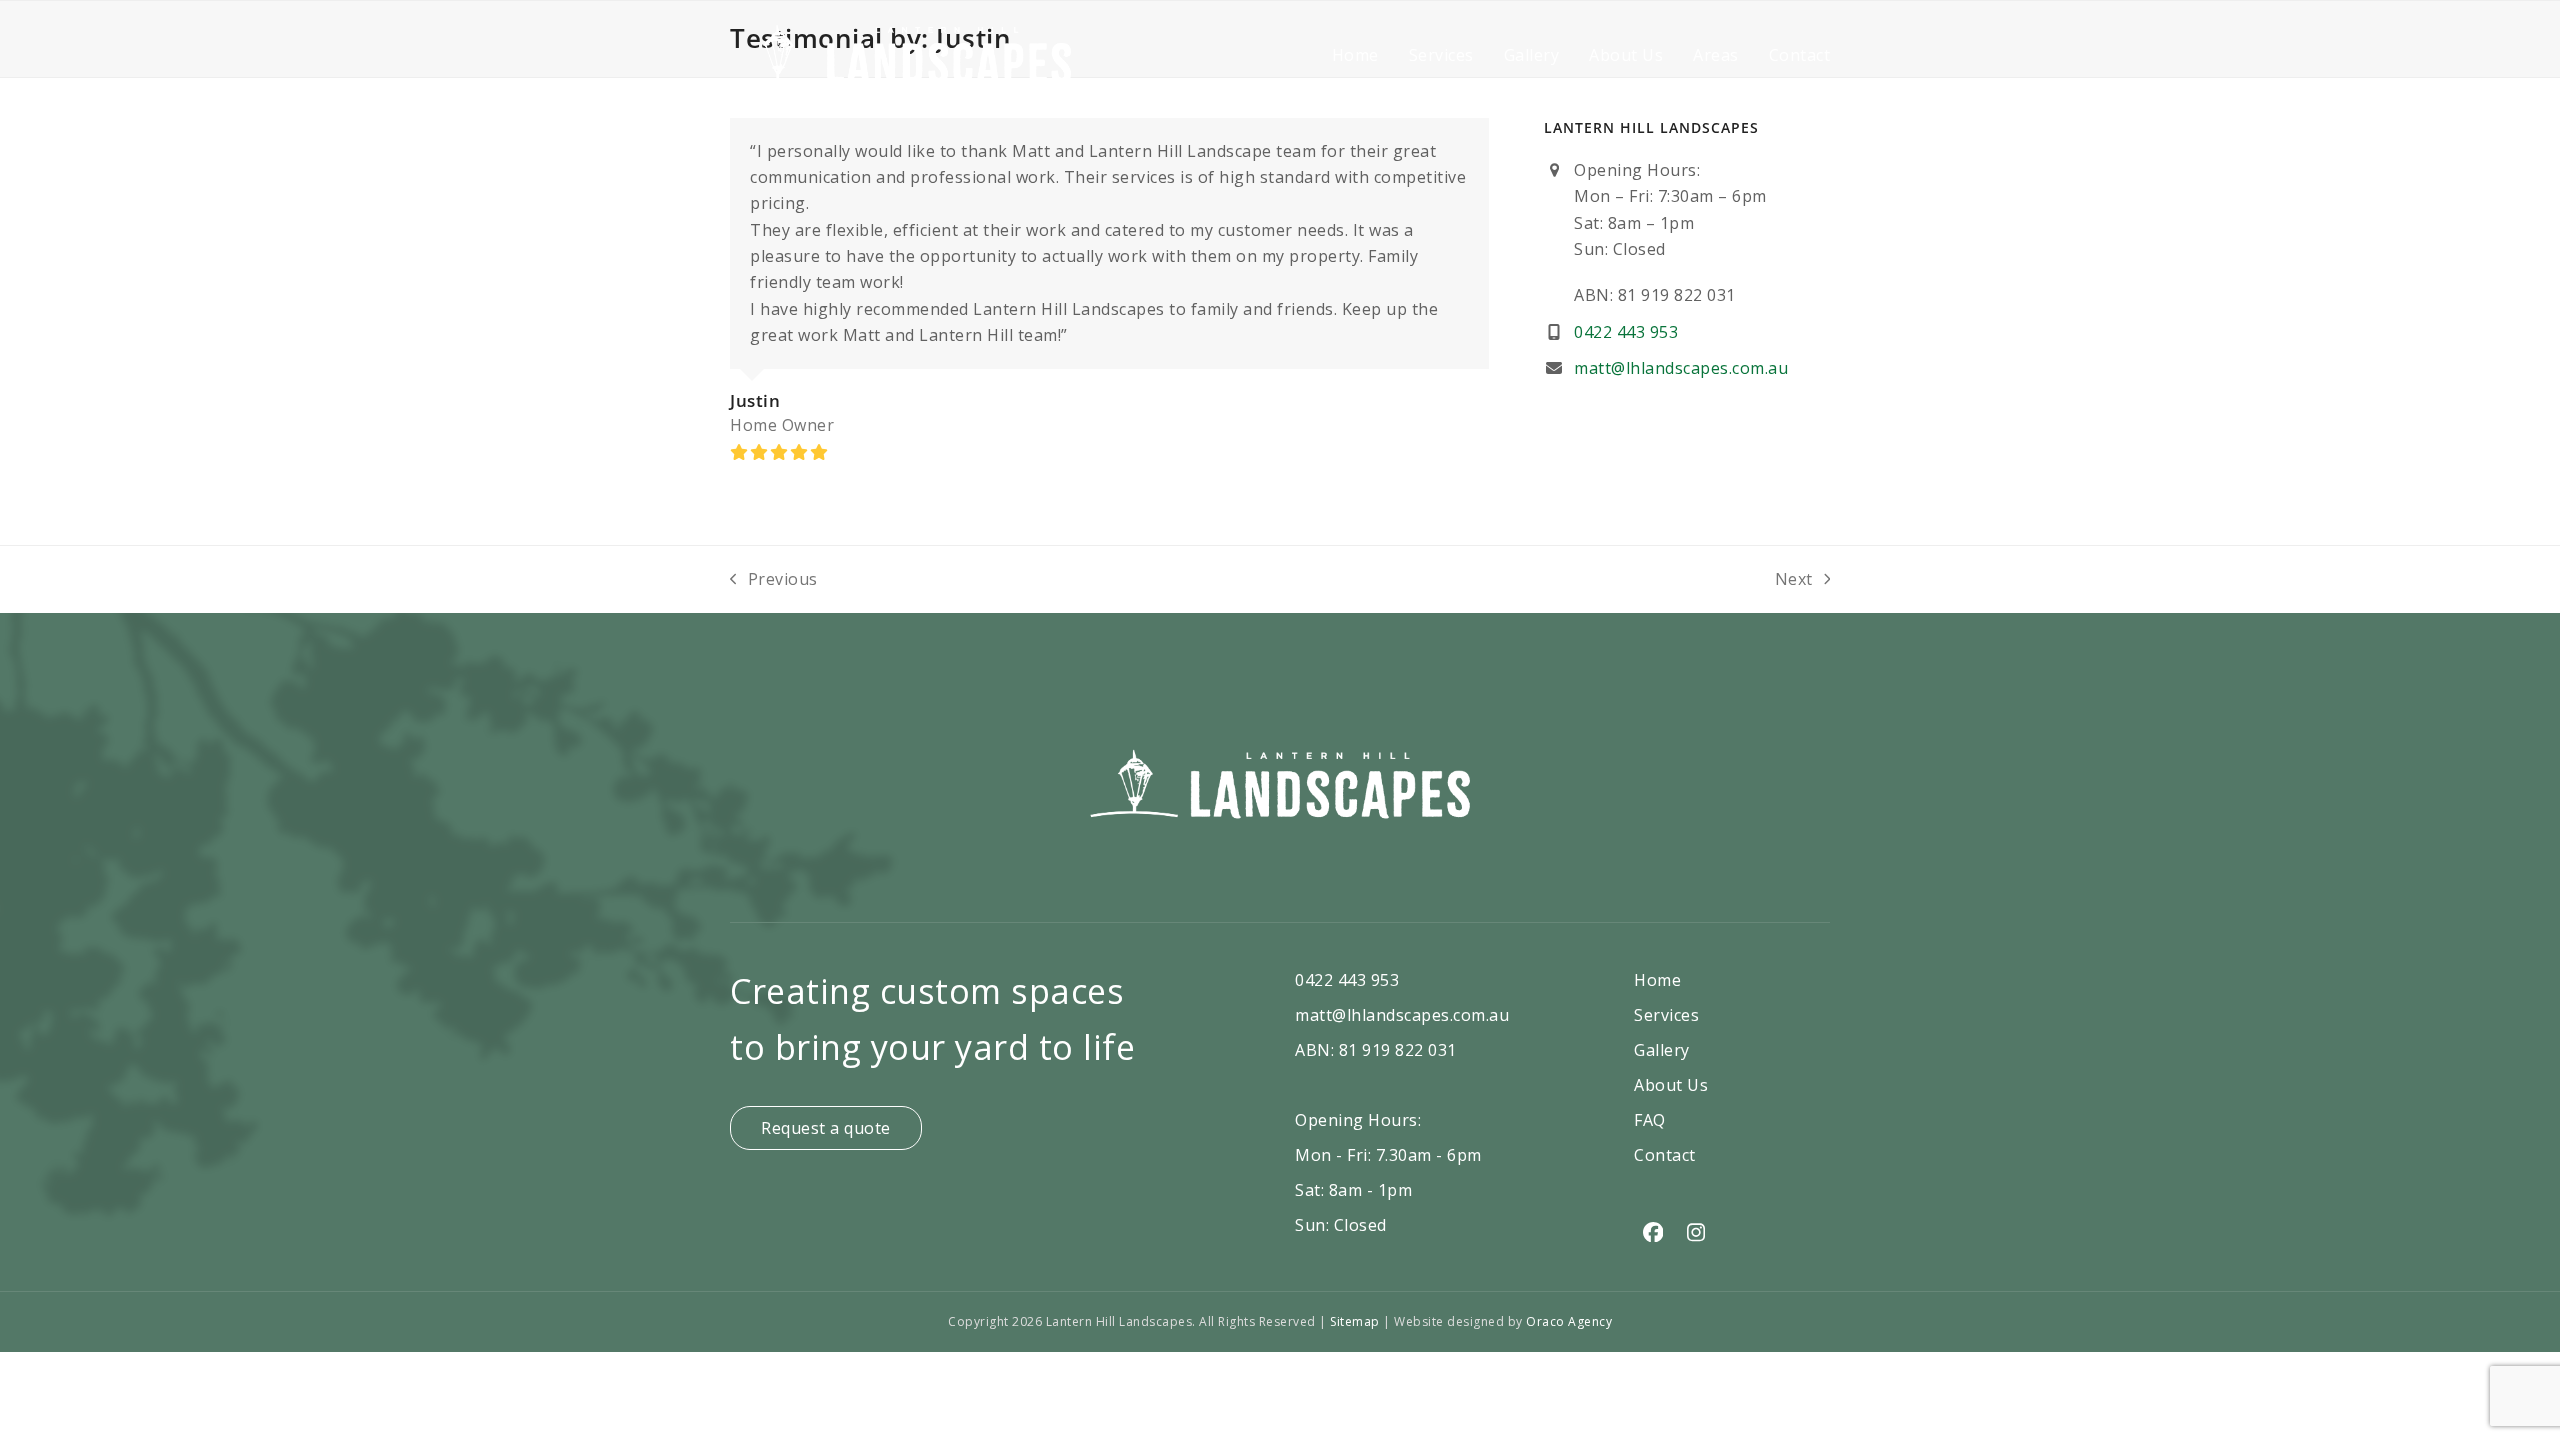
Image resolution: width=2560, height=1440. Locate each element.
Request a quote (826, 1128)
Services (1666, 1015)
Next (1794, 580)
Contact (1665, 1155)
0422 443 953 (1626, 332)
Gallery (1662, 1050)
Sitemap (1356, 1321)
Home (1657, 980)
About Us (1671, 1085)
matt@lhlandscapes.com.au (1681, 368)
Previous (774, 580)
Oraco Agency (1569, 1321)
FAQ (1650, 1120)
